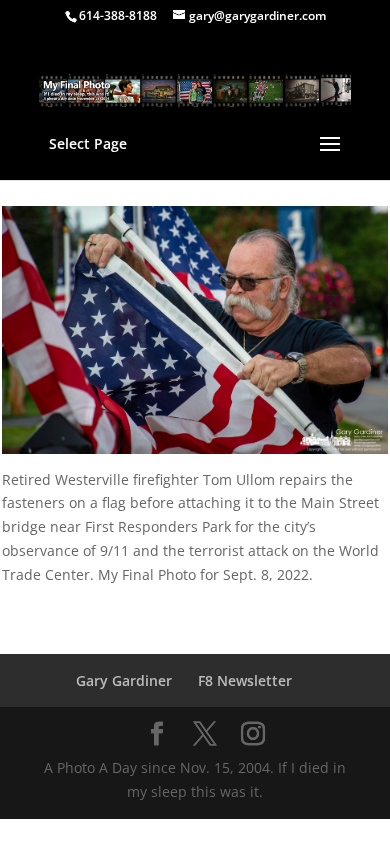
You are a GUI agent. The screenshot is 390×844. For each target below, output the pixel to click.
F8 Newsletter (245, 680)
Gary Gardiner (124, 680)
